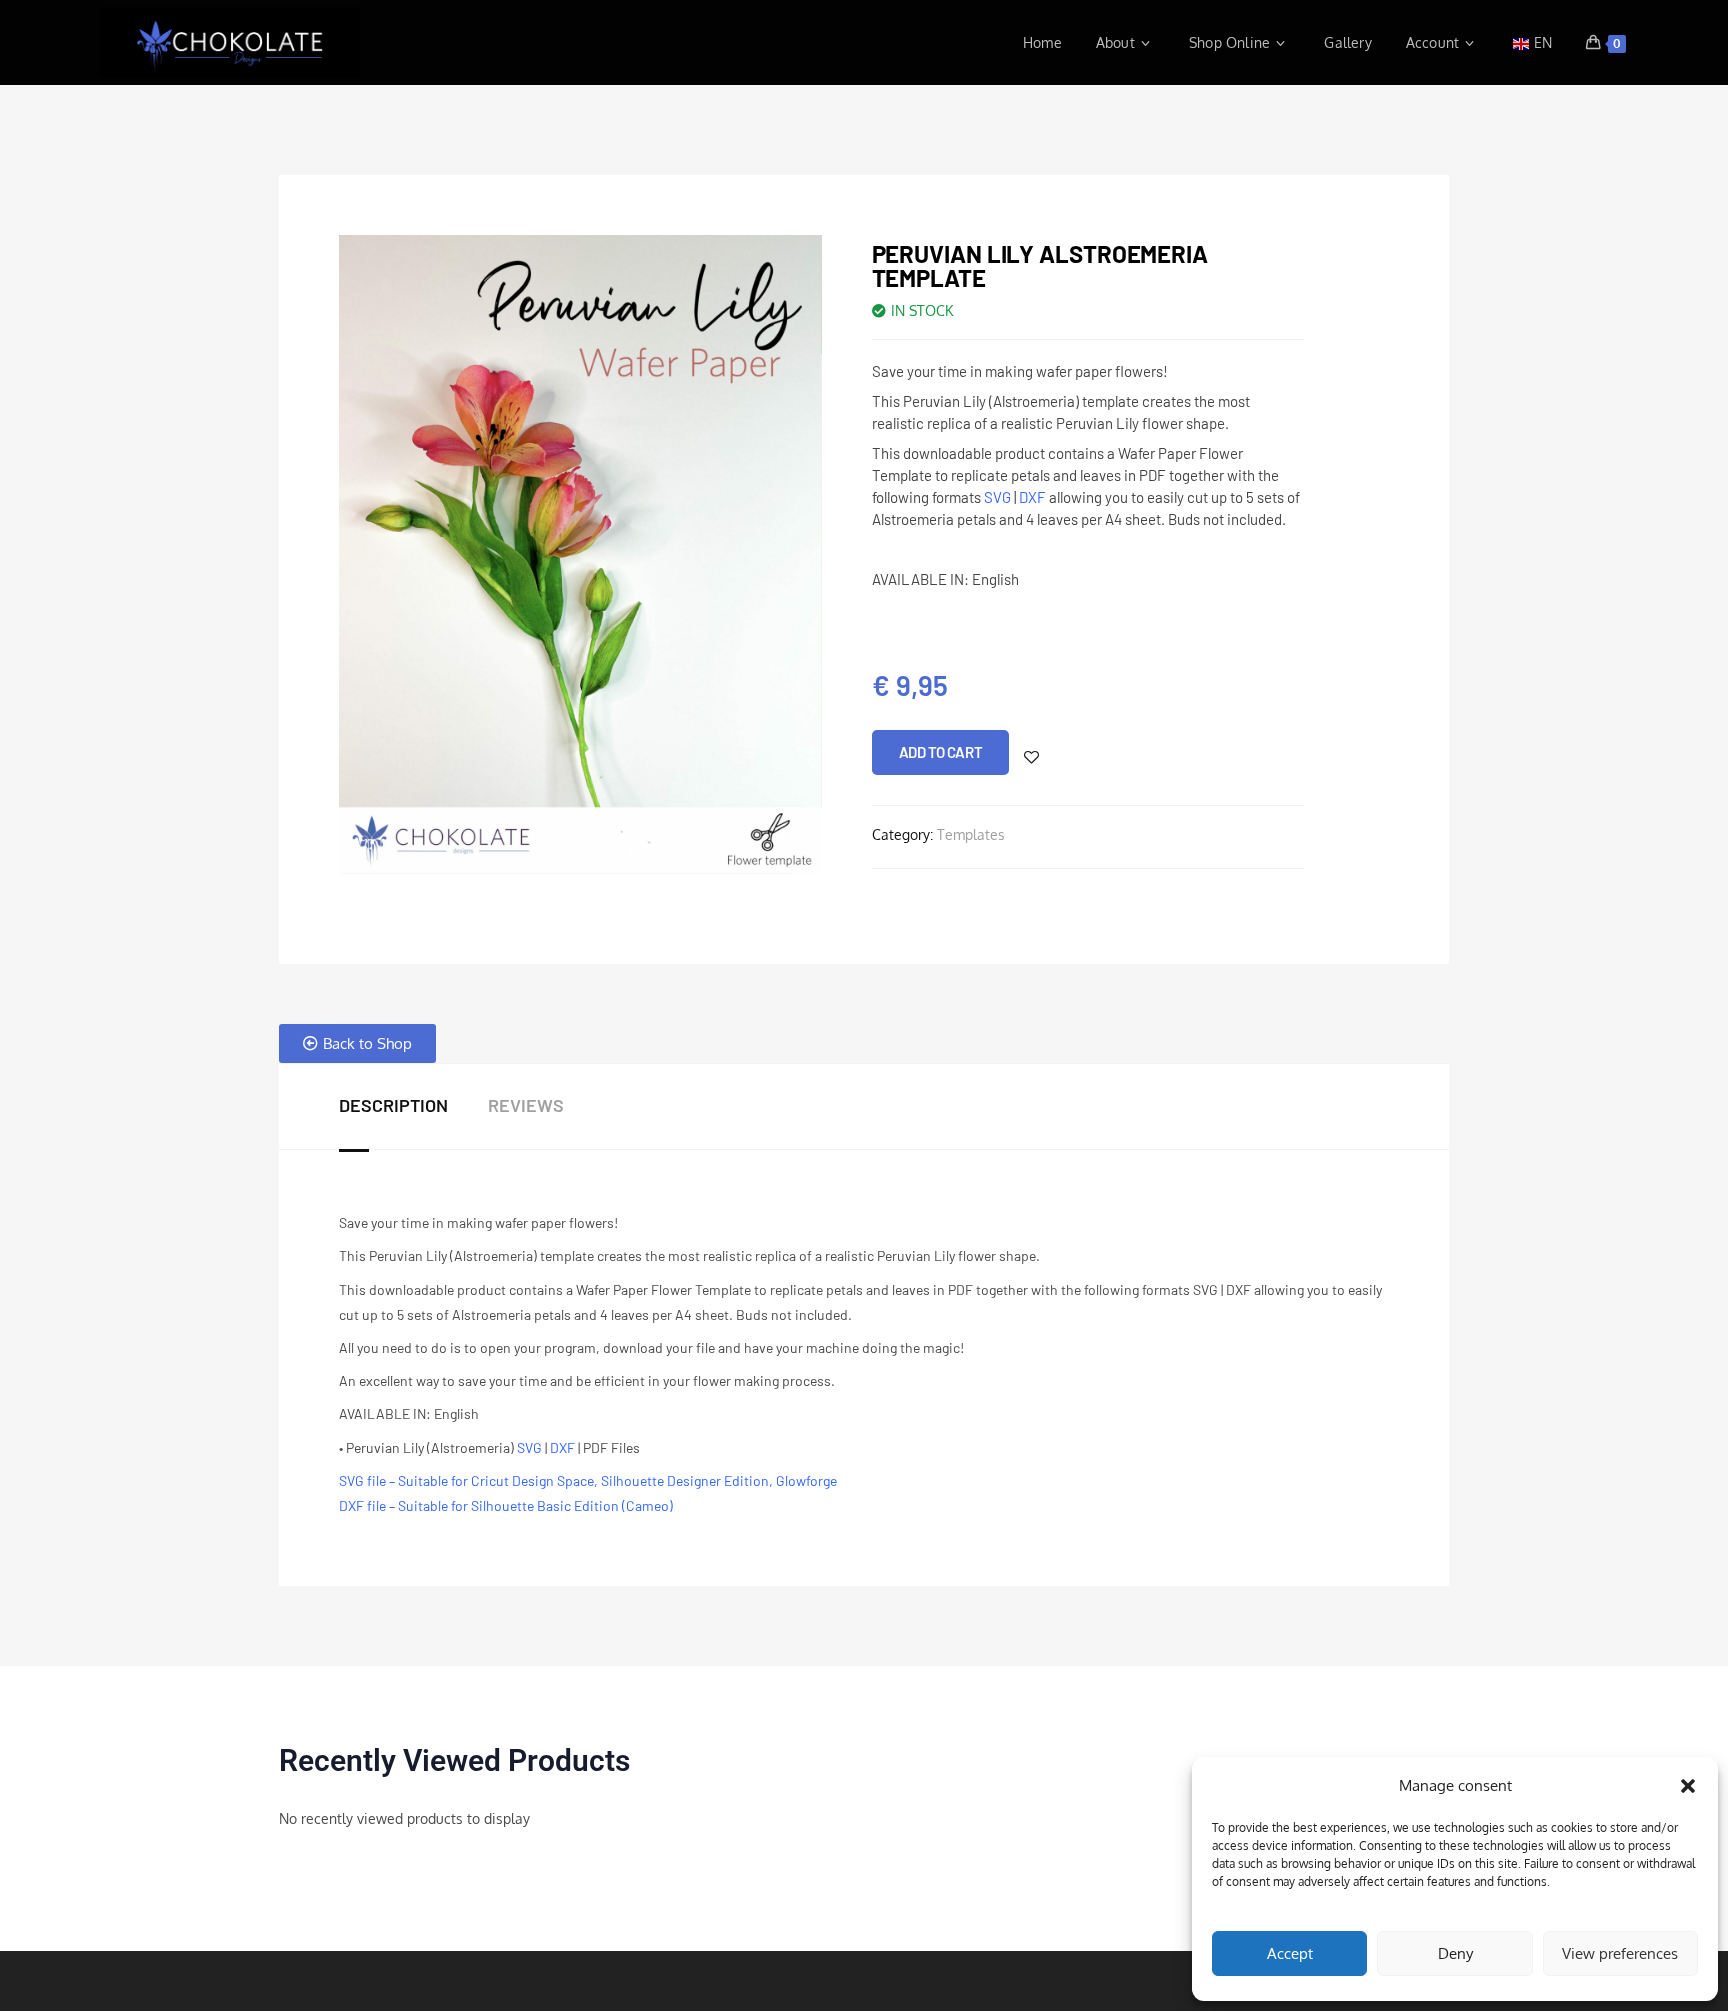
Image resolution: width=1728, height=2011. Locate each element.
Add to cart (941, 752)
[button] (1688, 1786)
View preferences (1620, 1953)
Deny (1455, 1953)
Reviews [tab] (526, 1105)
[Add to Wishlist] (1031, 757)
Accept (1290, 1953)
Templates (971, 834)
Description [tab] (393, 1105)
